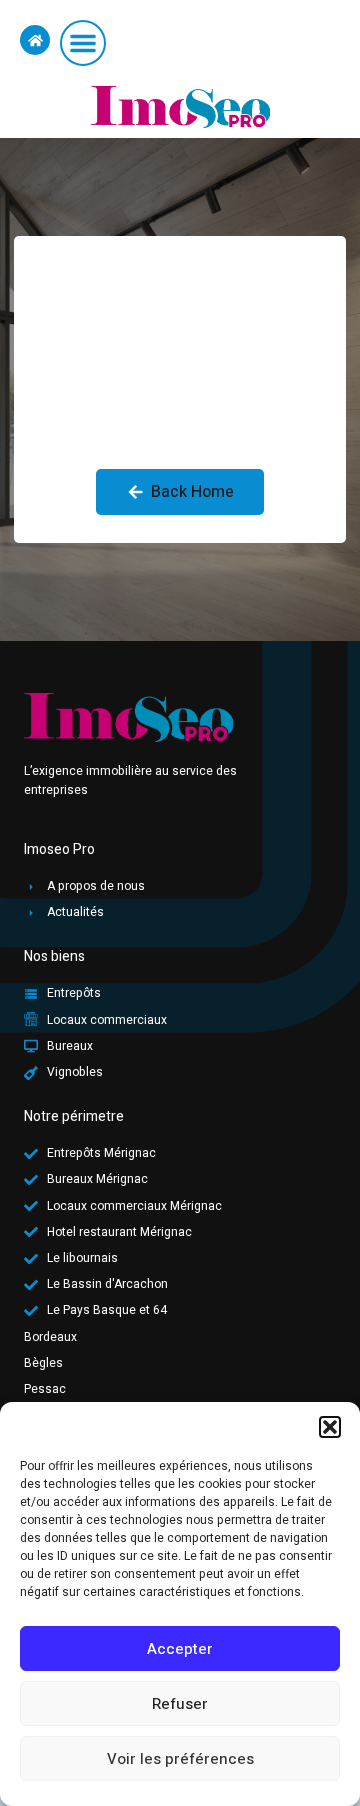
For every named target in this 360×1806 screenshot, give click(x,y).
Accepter (180, 1649)
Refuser (180, 1704)
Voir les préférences (180, 1759)
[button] (330, 1427)
